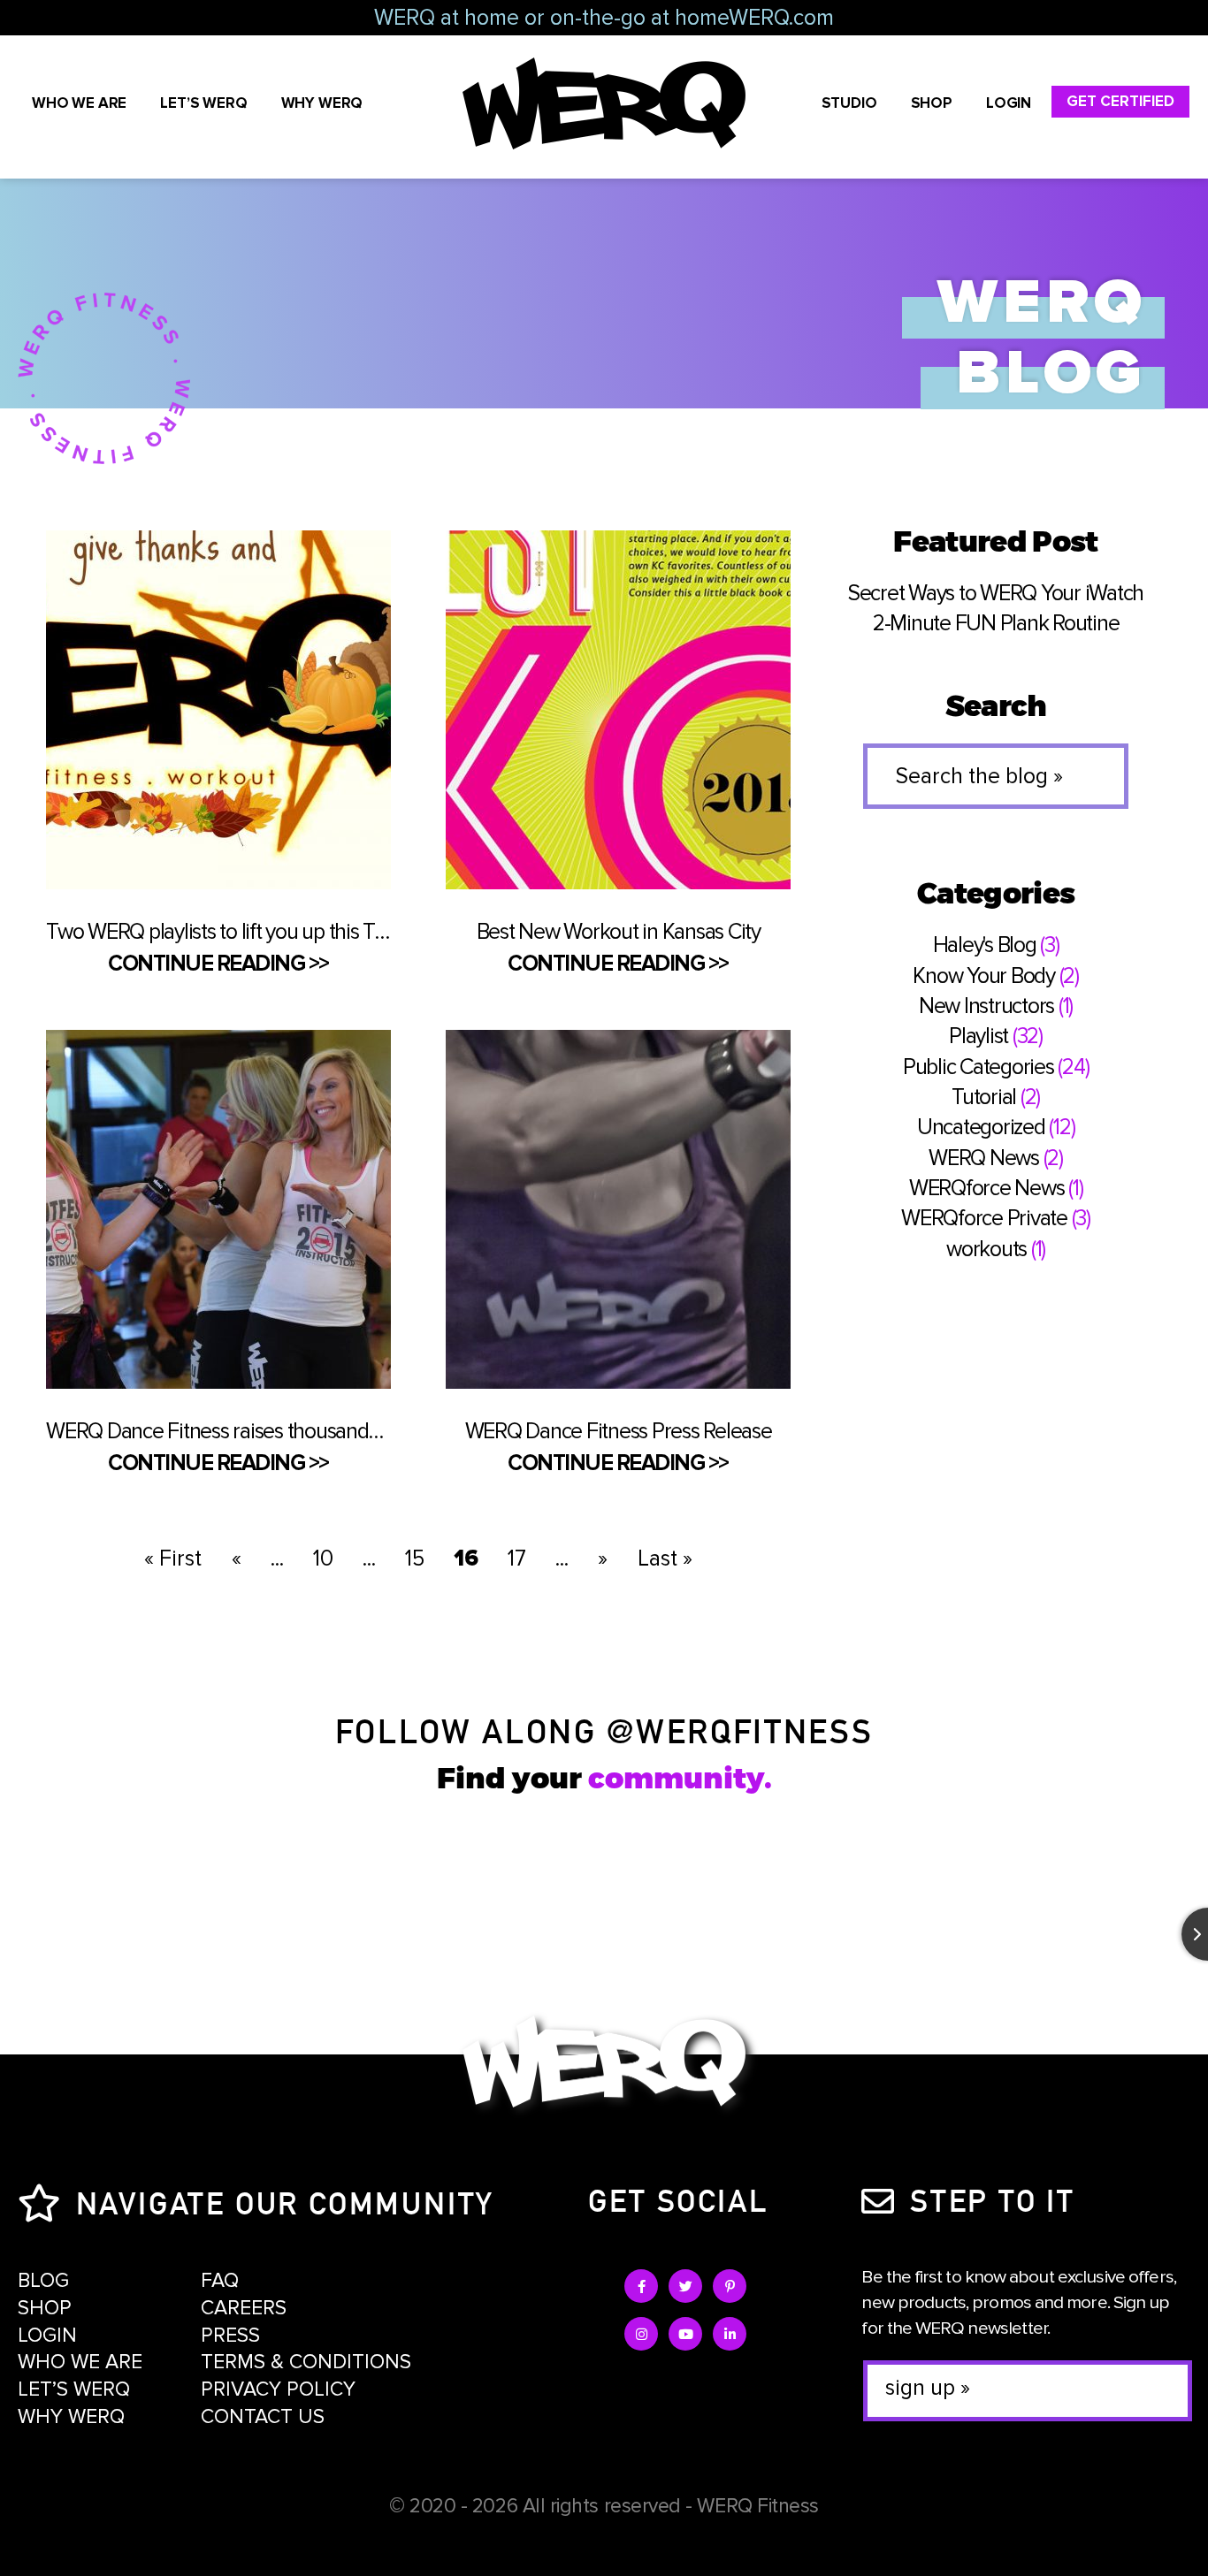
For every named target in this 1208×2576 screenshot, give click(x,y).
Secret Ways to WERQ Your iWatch (996, 593)
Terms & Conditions (306, 2362)
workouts (986, 1249)
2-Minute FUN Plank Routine (996, 623)
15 (415, 1559)
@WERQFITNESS (740, 1729)
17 (517, 1559)
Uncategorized (981, 1127)
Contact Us (263, 2417)
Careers (244, 2308)
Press (230, 2336)
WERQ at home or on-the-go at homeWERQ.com (604, 18)
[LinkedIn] (730, 2334)
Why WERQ (322, 103)
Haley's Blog (985, 945)
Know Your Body (984, 976)
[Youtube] (685, 2334)
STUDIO (849, 103)
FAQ (220, 2281)
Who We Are (79, 103)
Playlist (979, 1036)
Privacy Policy (278, 2389)
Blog (43, 2281)
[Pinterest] (730, 2286)
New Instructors (986, 1006)
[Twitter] (685, 2286)
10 (323, 1559)
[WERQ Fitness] (604, 2065)
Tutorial (984, 1097)
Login (1009, 103)
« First (173, 1559)
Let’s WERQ (203, 103)
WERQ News (984, 1158)
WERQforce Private (984, 1218)
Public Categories (979, 1067)
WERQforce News (987, 1188)
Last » (665, 1559)
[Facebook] (641, 2286)
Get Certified (1120, 101)
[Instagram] (641, 2334)
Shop (932, 103)
